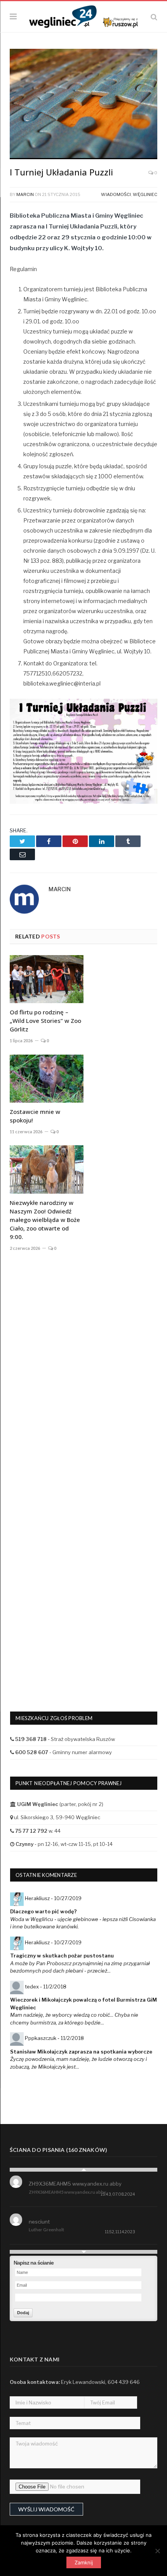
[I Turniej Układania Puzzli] (83, 105)
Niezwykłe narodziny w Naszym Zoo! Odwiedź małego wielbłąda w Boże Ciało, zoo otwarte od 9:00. (45, 1220)
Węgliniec (145, 194)
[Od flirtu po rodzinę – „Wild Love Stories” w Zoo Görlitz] (47, 979)
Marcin (25, 194)
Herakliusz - (53, 1898)
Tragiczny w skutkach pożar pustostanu (62, 1956)
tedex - (46, 1987)
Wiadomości (116, 194)
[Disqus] (83, 1372)
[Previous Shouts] (83, 2170)
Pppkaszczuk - (54, 2038)
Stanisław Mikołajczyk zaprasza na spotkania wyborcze (81, 2052)
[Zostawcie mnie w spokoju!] (47, 1079)
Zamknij (84, 2562)
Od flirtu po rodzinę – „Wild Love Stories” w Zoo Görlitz (45, 1021)
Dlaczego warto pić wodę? (43, 1911)
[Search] (154, 17)
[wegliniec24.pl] (83, 16)
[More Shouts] (83, 2252)
